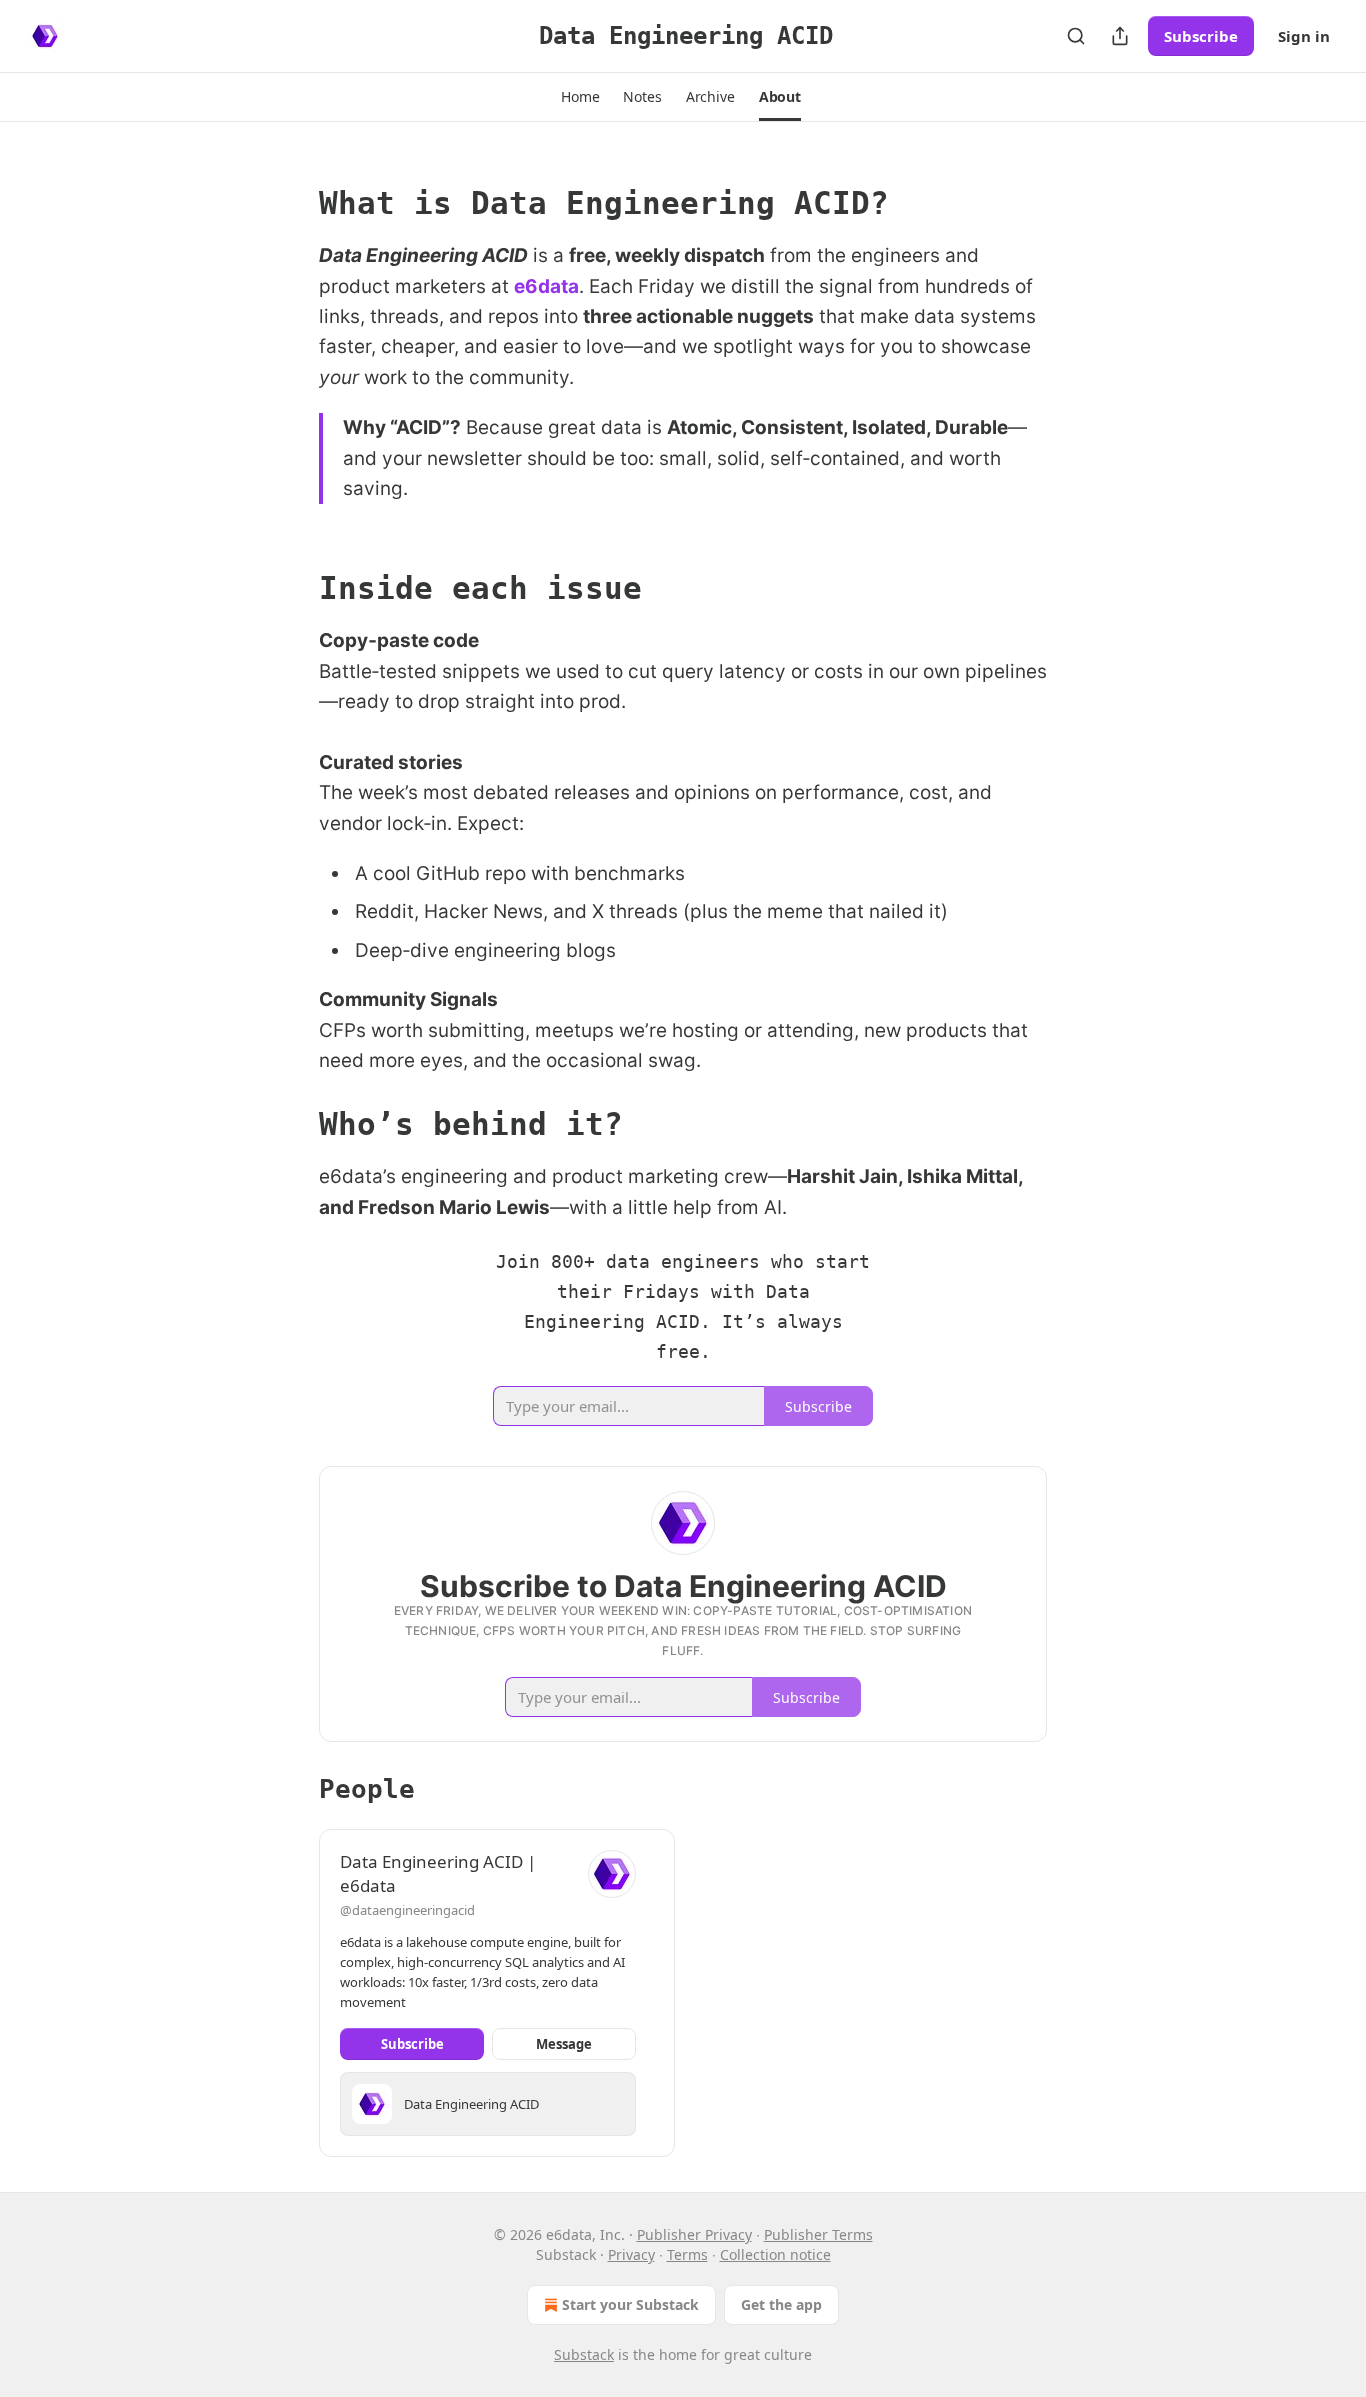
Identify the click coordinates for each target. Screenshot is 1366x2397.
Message (564, 2044)
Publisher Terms (818, 2234)
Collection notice (775, 2254)
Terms (687, 2254)
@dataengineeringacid (407, 1910)
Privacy (631, 2254)
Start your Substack (630, 2304)
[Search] (1076, 36)
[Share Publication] (1120, 36)
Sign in (1304, 36)
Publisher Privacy (694, 2234)
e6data (546, 286)
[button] (580, 97)
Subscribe (1201, 36)
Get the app (781, 2304)
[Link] (291, 204)
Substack (584, 2354)
